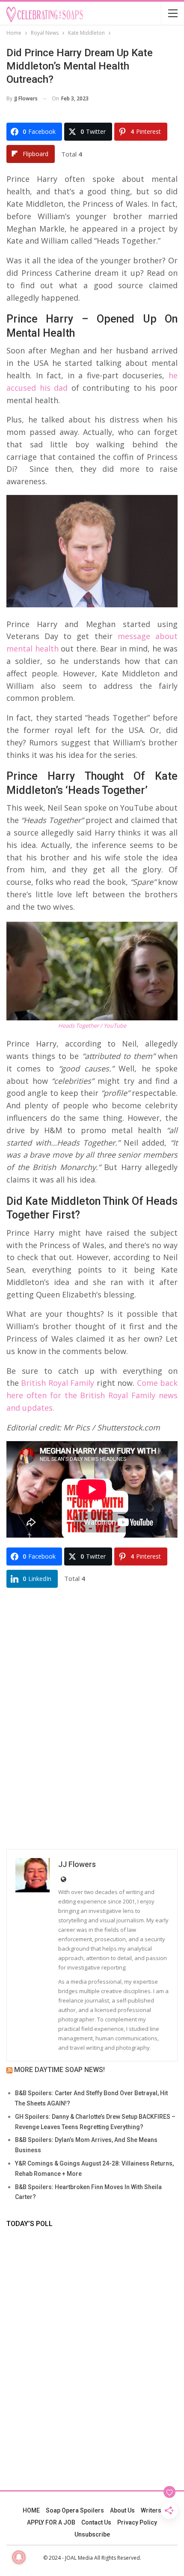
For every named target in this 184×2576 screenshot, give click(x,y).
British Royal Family (58, 1383)
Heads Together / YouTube (92, 1026)
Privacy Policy (137, 2522)
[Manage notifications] (19, 2557)
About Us (122, 2510)
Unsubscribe (92, 2534)
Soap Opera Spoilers (75, 2510)
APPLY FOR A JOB (51, 2522)
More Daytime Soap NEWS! (59, 2070)
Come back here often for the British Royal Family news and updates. (92, 1395)
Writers (151, 2510)
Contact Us (96, 2522)
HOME (31, 2510)
